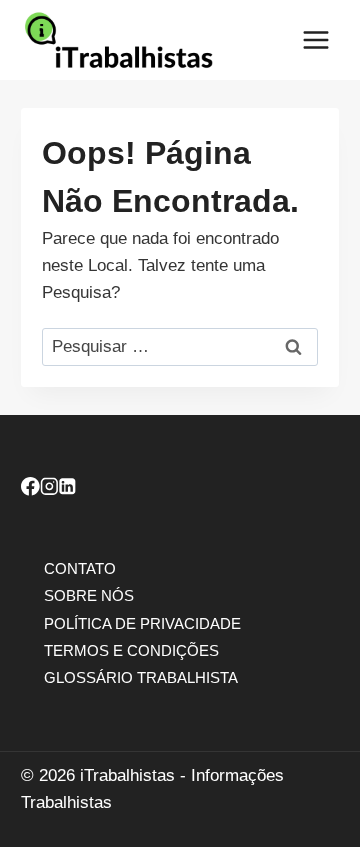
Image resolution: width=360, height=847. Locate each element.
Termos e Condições (131, 649)
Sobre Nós (89, 595)
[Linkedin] (67, 489)
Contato (80, 568)
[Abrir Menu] (315, 39)
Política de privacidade (142, 622)
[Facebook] (30, 489)
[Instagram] (49, 489)
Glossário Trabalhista (141, 676)
